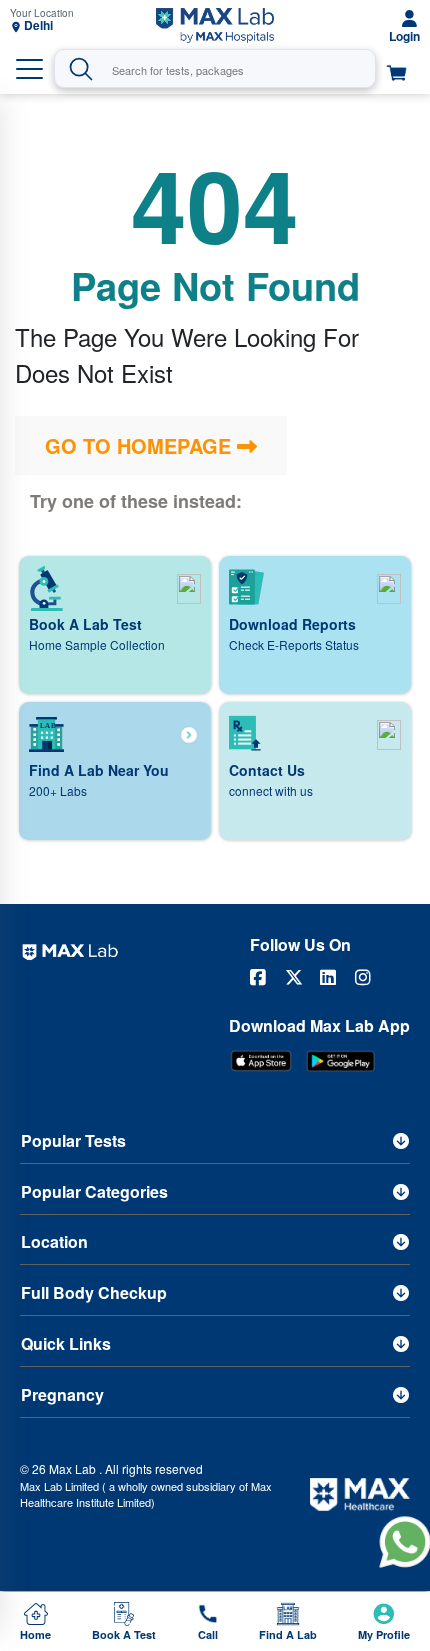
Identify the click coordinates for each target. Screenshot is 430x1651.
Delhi (38, 25)
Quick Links (66, 1343)
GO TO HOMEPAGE (141, 445)
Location (54, 1241)
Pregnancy (62, 1394)
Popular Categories (94, 1191)
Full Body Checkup (94, 1292)
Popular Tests (73, 1140)
